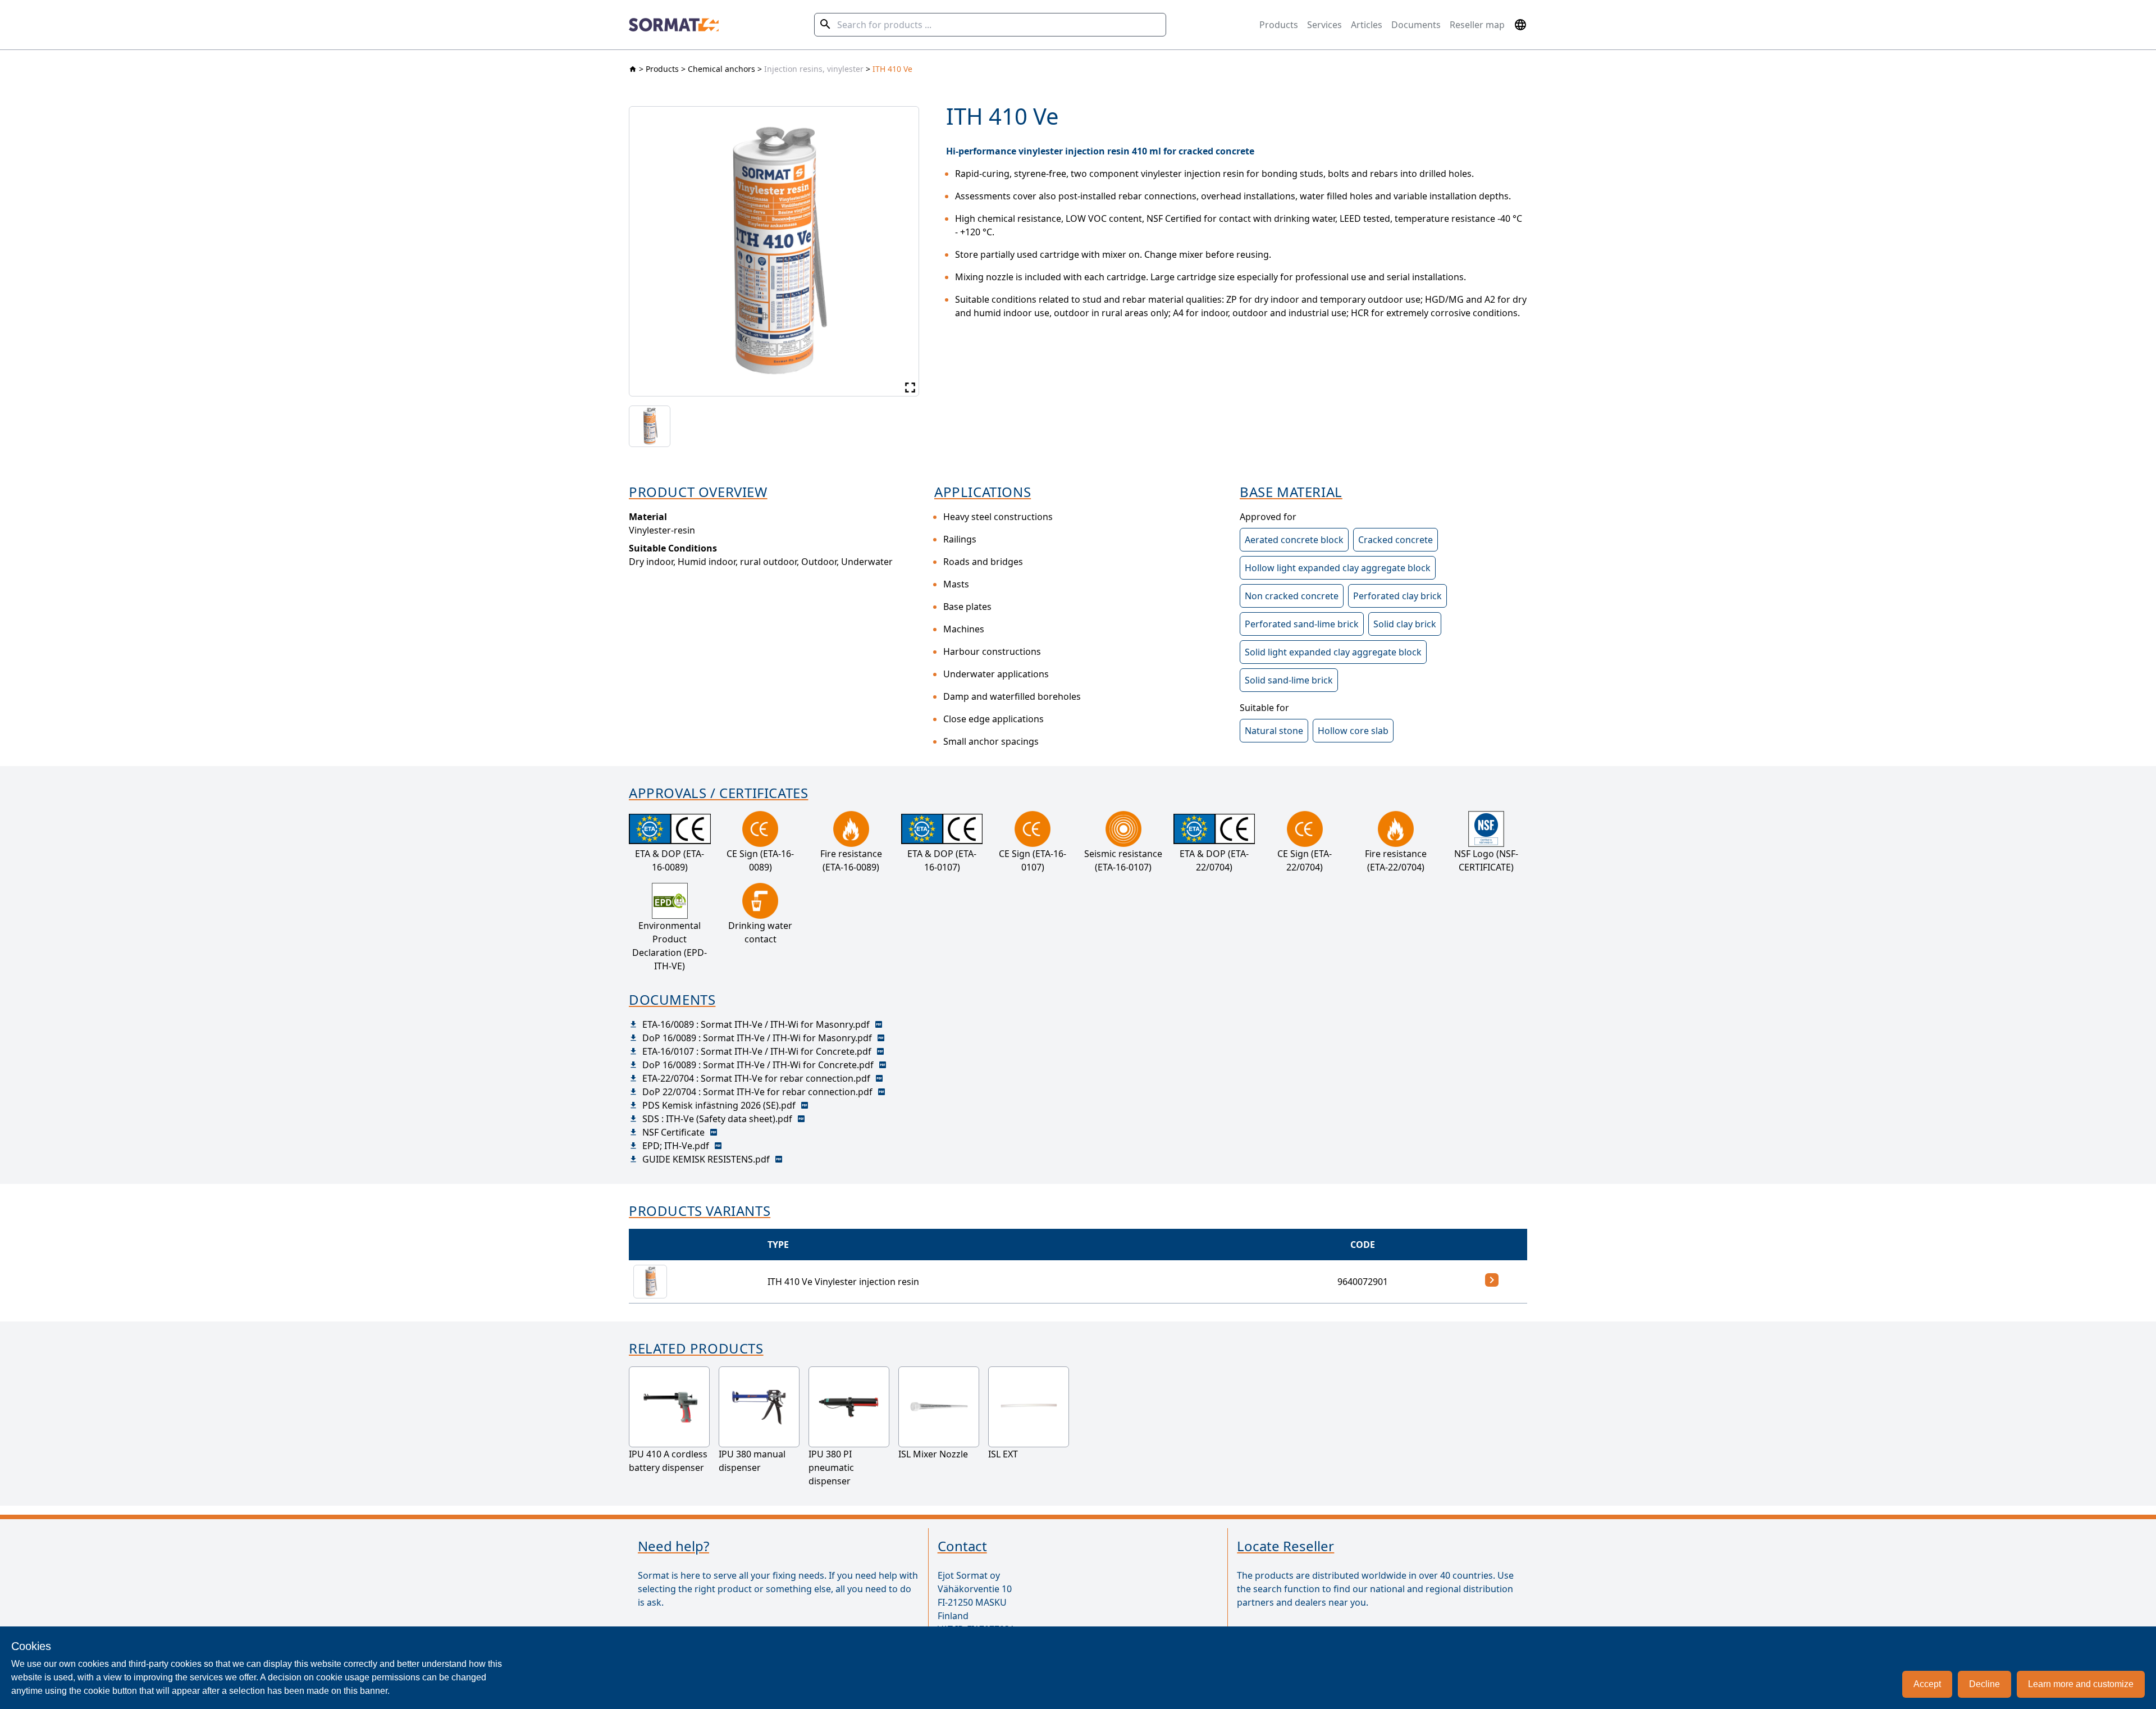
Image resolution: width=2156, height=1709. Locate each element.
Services (1324, 25)
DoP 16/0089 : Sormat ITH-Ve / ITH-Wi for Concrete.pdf (758, 1065)
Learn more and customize (2081, 1684)
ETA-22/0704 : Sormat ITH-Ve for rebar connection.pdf (756, 1078)
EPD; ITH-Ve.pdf (676, 1146)
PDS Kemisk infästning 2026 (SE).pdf (719, 1105)
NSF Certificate (673, 1132)
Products (1279, 25)
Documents (1416, 25)
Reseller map (1477, 25)
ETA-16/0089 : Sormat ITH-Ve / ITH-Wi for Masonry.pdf (756, 1024)
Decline (1984, 1684)
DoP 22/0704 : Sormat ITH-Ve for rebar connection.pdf (757, 1092)
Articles (1367, 25)
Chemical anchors (721, 69)
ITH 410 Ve (892, 69)
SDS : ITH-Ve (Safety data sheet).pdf (717, 1119)
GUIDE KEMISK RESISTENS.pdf (706, 1159)
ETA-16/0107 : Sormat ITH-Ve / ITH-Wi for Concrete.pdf (757, 1051)
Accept (1927, 1684)
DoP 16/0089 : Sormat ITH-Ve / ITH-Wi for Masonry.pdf (757, 1038)
